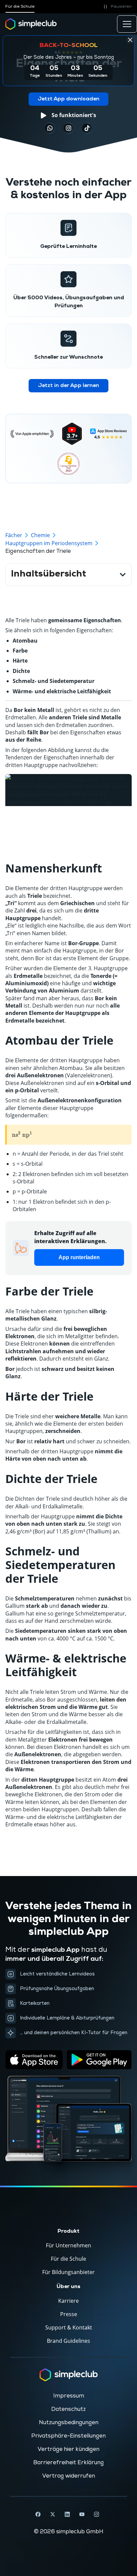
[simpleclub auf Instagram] (96, 2514)
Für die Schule (20, 7)
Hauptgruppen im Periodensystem (49, 543)
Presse (69, 2314)
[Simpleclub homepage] (31, 24)
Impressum (69, 2396)
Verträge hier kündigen (68, 2449)
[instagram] (68, 128)
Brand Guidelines (68, 2341)
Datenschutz (68, 2409)
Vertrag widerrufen (69, 2476)
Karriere (68, 2301)
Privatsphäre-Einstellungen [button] (68, 2436)
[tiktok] (50, 128)
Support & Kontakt (69, 2327)
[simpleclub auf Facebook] (38, 2514)
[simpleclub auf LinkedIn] (67, 2514)
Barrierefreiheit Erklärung (68, 2463)
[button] (117, 7)
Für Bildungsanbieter (68, 2272)
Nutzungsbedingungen (69, 2423)
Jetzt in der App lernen (68, 386)
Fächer (14, 535)
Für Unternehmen (68, 2245)
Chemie (40, 535)
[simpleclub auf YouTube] (82, 2514)
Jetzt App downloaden (68, 99)
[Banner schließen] (130, 40)
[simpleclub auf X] (53, 2514)
